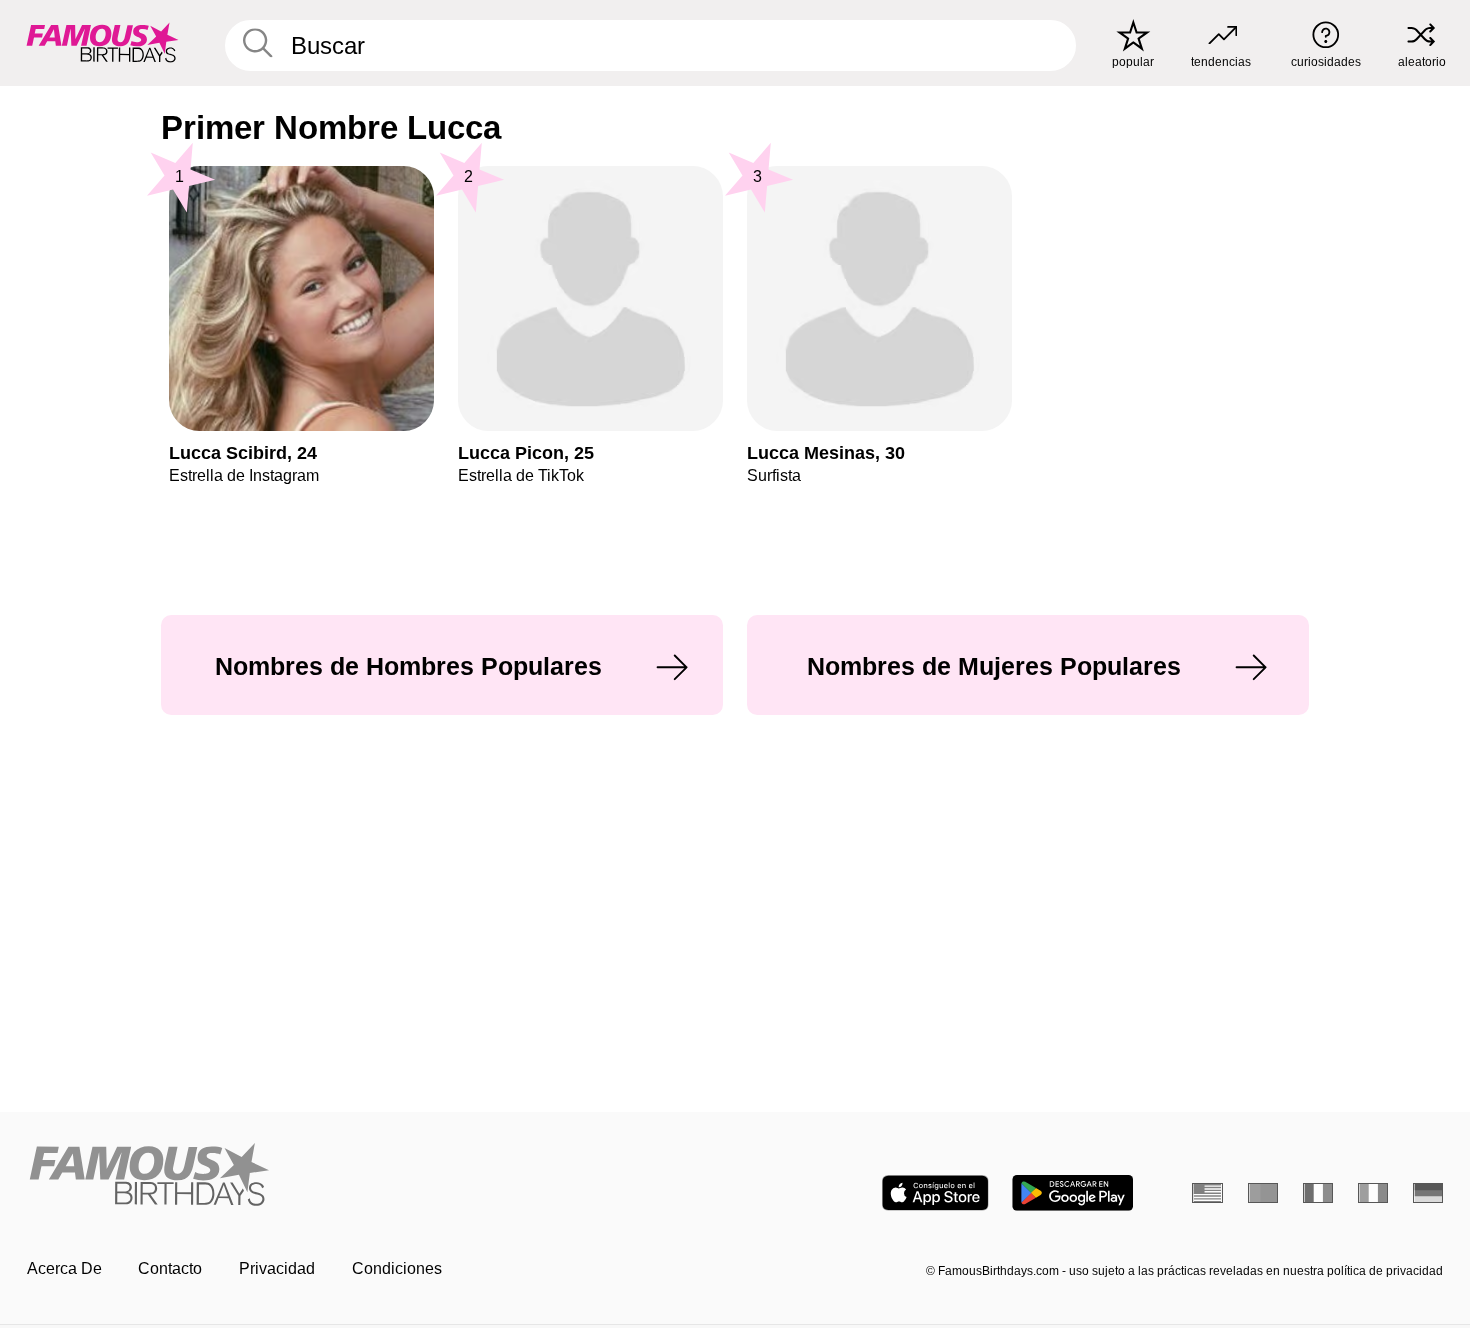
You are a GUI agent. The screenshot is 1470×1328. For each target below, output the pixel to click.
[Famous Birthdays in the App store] (935, 1193)
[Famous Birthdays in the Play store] (1072, 1193)
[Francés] (1318, 1193)
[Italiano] (1373, 1193)
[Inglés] (1207, 1193)
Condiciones (397, 1268)
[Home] (375, 1176)
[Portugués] (1263, 1193)
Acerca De (64, 1268)
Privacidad (277, 1268)
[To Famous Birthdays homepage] (102, 42)
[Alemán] (1428, 1193)
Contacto (170, 1268)
